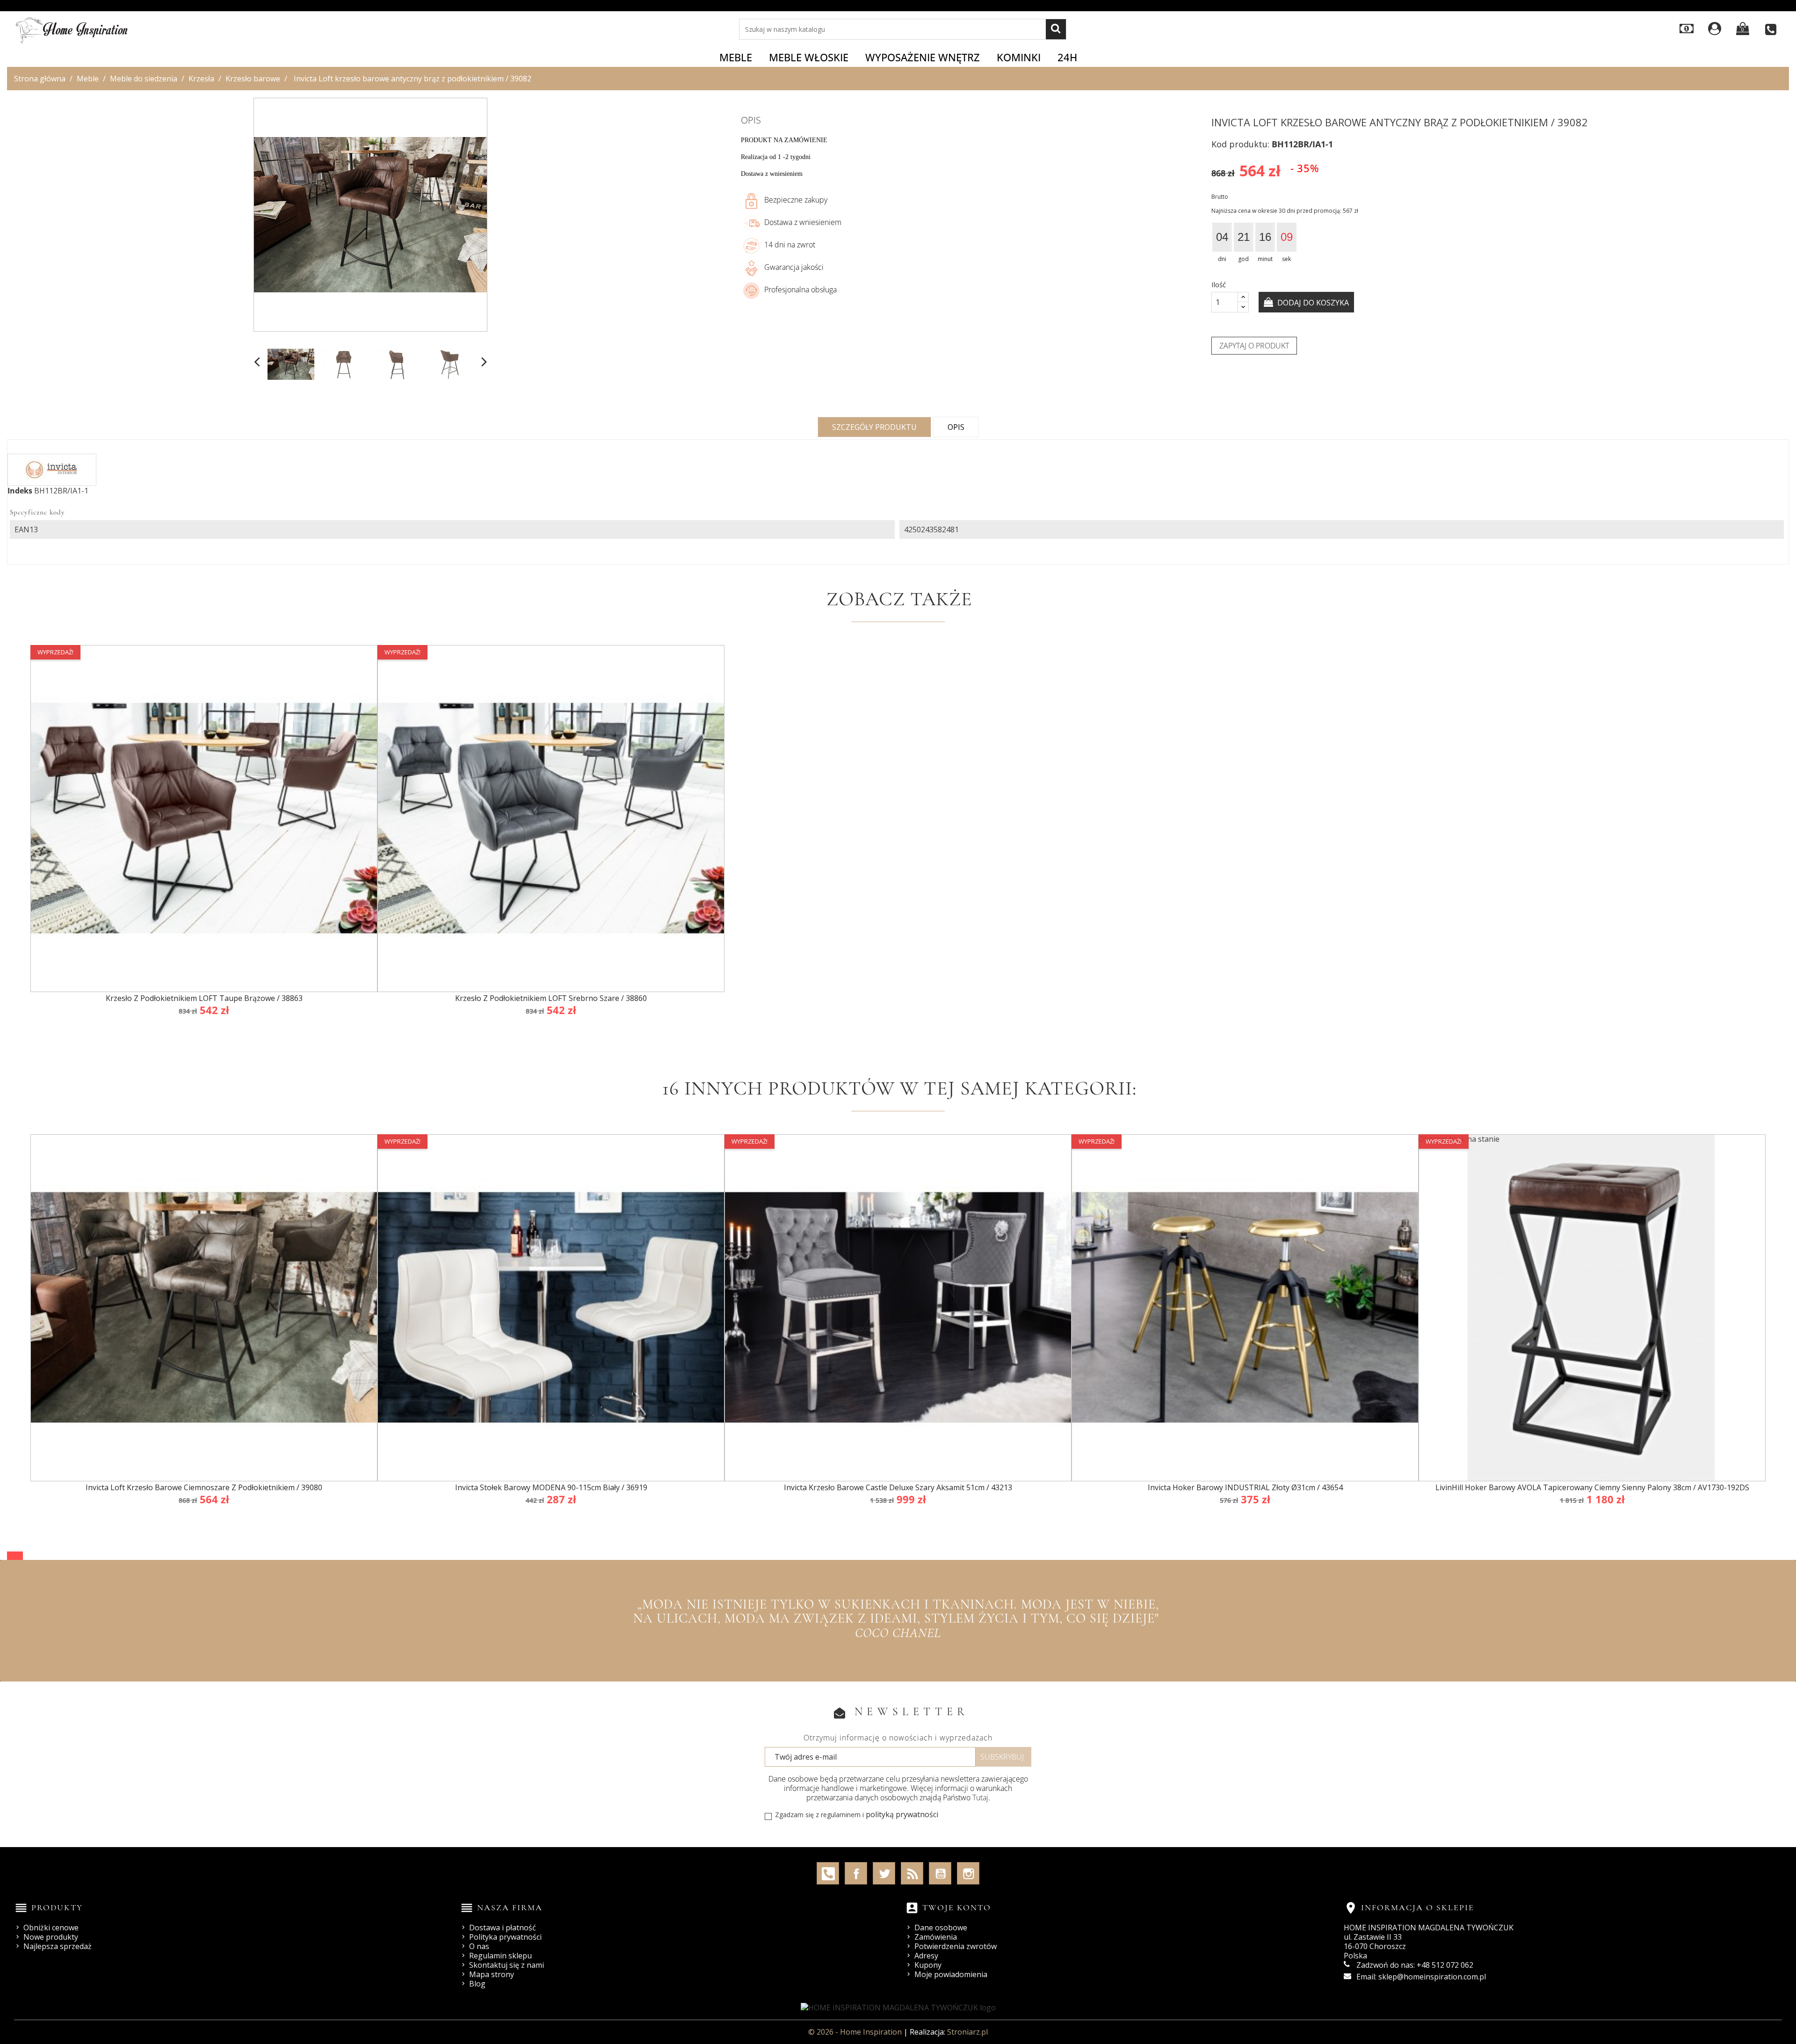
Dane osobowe (941, 1928)
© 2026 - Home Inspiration (856, 2032)
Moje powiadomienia (951, 1974)
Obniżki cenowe (51, 1928)
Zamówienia (936, 1937)
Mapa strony (492, 1974)
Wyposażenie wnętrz (923, 57)
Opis (956, 427)
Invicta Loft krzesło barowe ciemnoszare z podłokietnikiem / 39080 (204, 1487)
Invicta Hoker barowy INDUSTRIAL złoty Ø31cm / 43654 (1245, 1487)
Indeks (20, 491)
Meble (736, 57)
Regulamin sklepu (500, 1956)
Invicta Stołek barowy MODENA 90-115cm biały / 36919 (551, 1487)
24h (1067, 57)
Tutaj (980, 1798)
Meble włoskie (809, 57)
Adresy (926, 1956)
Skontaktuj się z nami (507, 1965)
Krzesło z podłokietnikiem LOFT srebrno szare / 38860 (551, 998)
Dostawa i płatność (503, 1928)
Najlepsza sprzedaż (58, 1946)
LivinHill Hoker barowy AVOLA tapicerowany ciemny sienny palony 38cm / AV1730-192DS (1592, 1487)
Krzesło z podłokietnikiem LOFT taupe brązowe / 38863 (204, 998)
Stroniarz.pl (967, 2032)
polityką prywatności (902, 1814)
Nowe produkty (51, 1937)
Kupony (928, 1965)
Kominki (1019, 57)
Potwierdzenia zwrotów (956, 1946)
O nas (479, 1946)
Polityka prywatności (505, 1937)
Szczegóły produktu (874, 427)
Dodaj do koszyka (1312, 303)
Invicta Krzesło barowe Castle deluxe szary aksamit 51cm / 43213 (898, 1487)
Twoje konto (957, 1907)
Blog (477, 1984)
